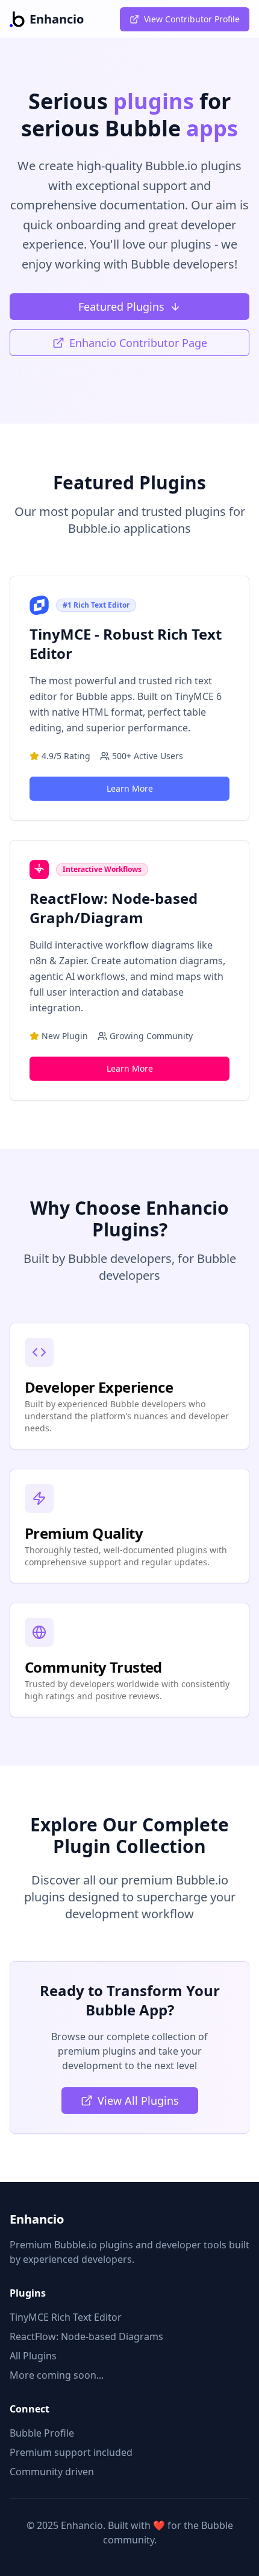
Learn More (130, 788)
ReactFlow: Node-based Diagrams (86, 2336)
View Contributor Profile (192, 19)
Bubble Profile (42, 2433)
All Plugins (33, 2356)
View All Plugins (138, 2101)
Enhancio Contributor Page (138, 343)
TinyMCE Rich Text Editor (66, 2317)
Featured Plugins (121, 307)
